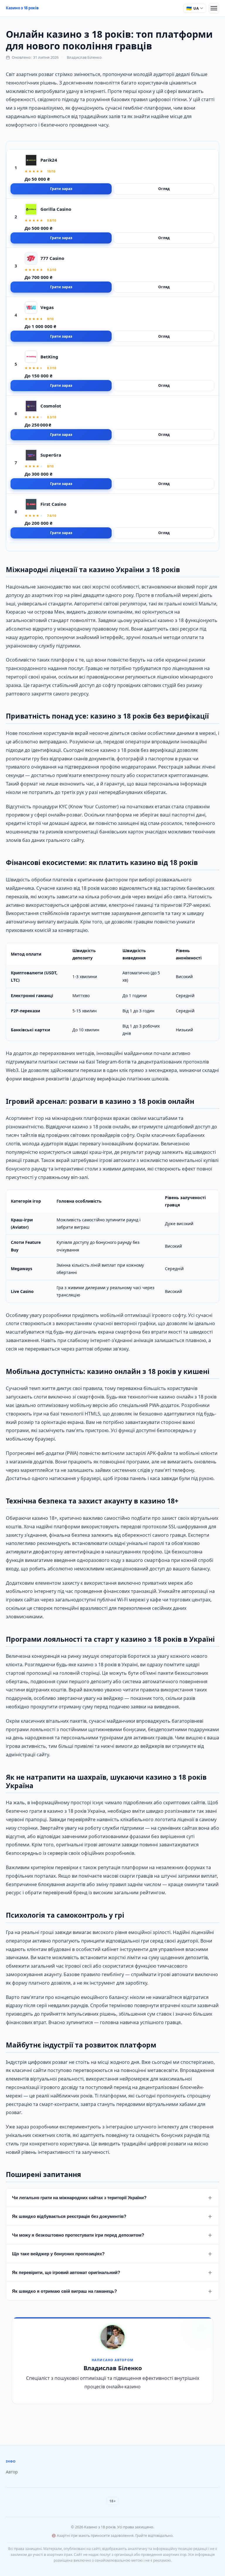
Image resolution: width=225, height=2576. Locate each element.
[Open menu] (214, 8)
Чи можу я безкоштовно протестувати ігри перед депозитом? (112, 2235)
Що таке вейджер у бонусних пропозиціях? (112, 2254)
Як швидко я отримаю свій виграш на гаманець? (112, 2291)
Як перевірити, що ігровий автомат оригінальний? (112, 2272)
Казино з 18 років (22, 8)
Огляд (164, 189)
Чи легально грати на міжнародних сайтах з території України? (112, 2197)
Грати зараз (61, 189)
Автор (12, 2472)
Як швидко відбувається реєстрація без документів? (112, 2216)
